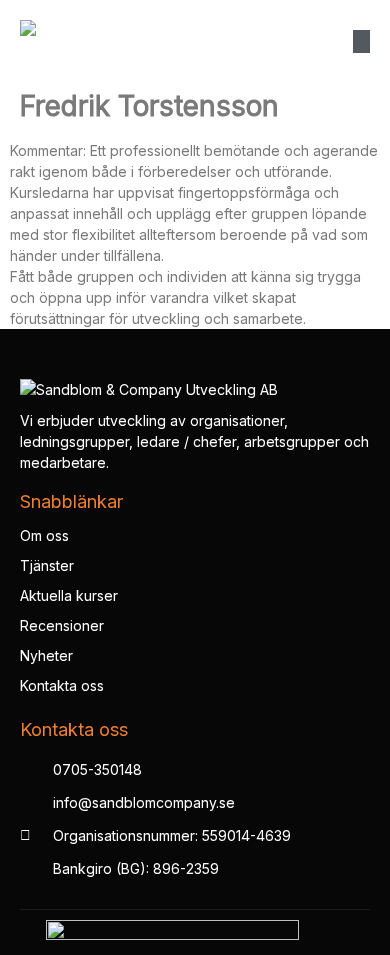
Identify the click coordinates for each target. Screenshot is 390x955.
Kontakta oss (62, 685)
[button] (361, 41)
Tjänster (47, 565)
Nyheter (46, 655)
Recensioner (62, 625)
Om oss (44, 535)
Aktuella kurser (69, 595)
